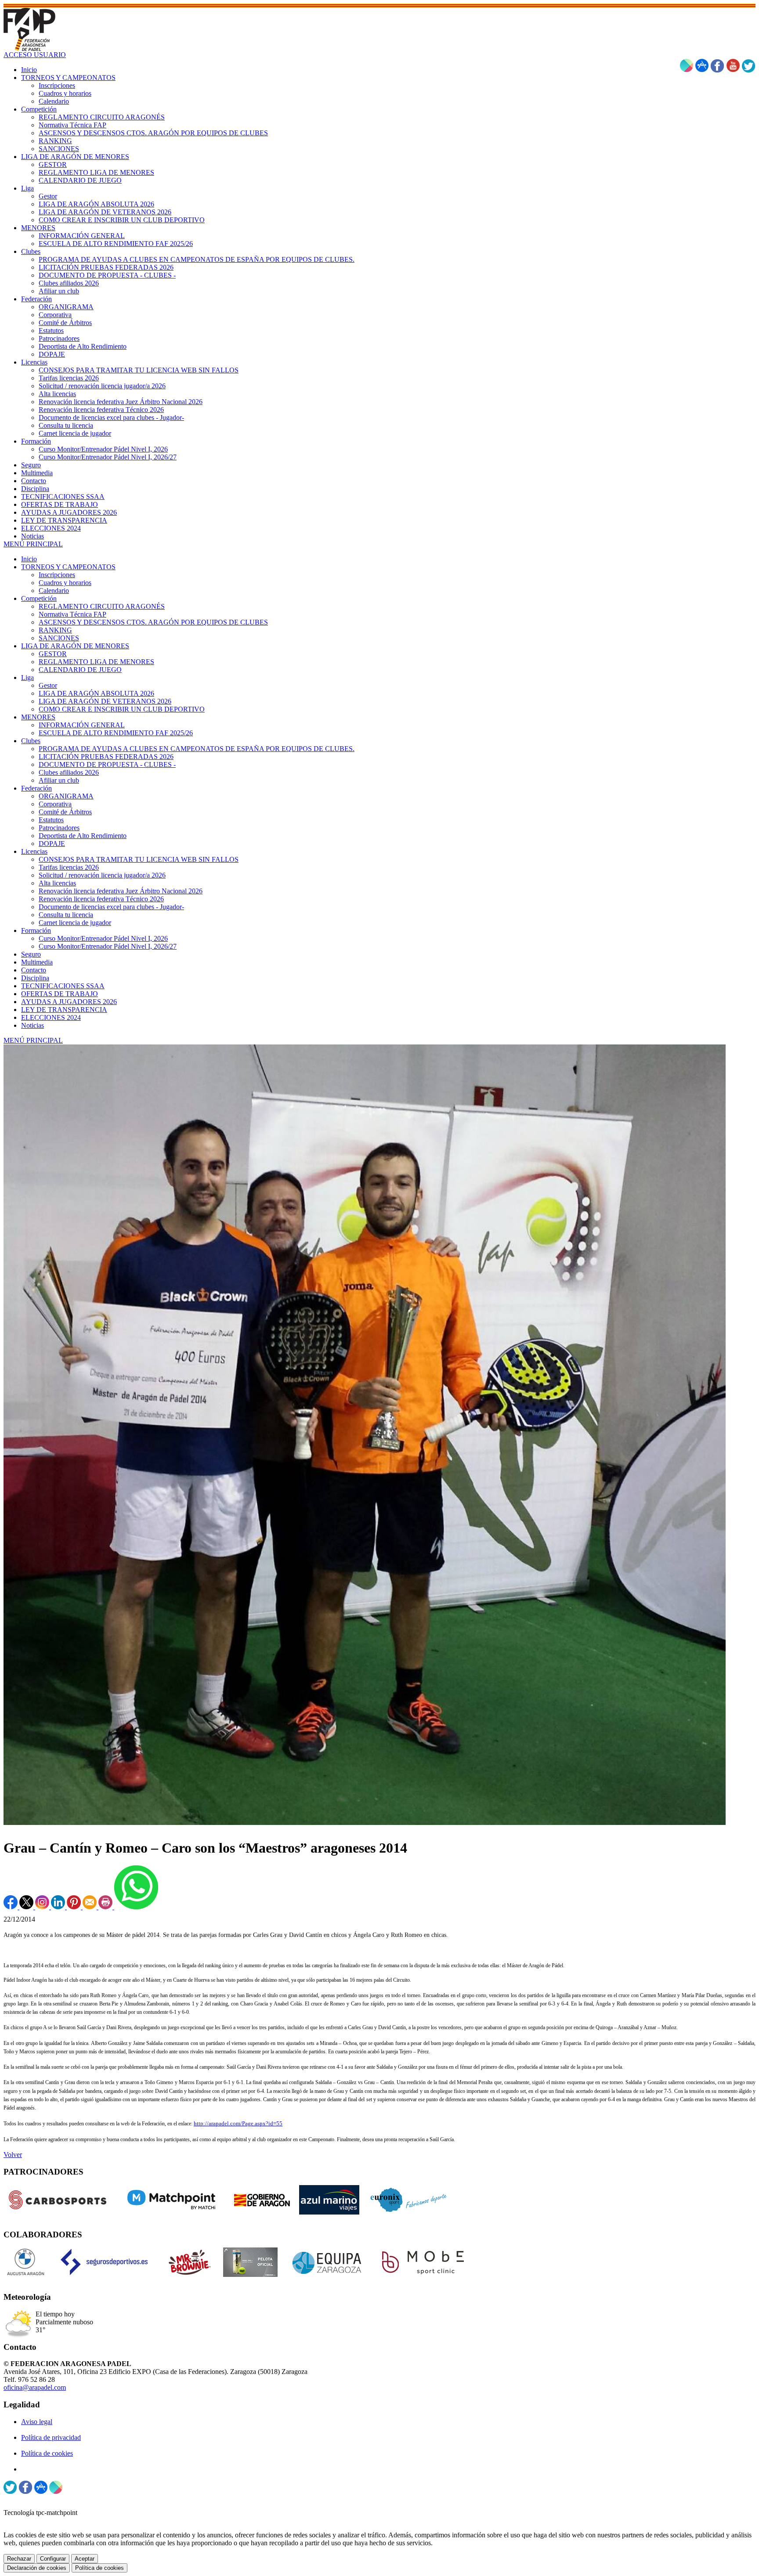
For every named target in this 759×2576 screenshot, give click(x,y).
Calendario (54, 591)
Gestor (48, 685)
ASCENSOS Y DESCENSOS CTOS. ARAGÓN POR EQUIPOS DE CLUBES (153, 622)
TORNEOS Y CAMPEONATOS (68, 567)
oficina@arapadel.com (35, 2387)
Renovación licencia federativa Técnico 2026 (101, 899)
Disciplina (35, 978)
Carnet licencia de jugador (75, 923)
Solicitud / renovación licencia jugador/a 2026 (102, 875)
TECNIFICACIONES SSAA (63, 986)
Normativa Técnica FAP (72, 614)
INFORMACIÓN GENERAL (82, 725)
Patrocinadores (59, 828)
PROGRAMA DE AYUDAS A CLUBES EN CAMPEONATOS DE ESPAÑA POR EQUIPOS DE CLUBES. (197, 749)
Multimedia (37, 962)
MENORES (38, 717)
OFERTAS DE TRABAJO (60, 994)
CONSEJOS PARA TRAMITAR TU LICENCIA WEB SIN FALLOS (139, 859)
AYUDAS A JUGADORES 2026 (69, 1002)
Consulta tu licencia (66, 915)
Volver (13, 2155)
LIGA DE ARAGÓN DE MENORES (75, 646)
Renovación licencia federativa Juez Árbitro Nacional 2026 (121, 891)
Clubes (31, 741)
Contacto (34, 970)
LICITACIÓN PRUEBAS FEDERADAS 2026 (106, 757)
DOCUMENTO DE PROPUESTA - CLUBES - (107, 764)
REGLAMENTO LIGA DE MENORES (96, 662)
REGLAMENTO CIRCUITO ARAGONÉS (102, 606)
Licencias (34, 851)
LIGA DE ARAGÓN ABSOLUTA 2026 (96, 693)
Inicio (29, 559)
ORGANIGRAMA (66, 796)
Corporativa (55, 804)
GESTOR (53, 654)
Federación (36, 788)
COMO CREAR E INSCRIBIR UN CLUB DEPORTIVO (122, 709)
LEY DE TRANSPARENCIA (64, 1010)
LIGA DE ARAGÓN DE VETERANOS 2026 (105, 701)
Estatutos (51, 820)
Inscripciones (57, 575)
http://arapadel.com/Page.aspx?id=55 (238, 2123)
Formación (36, 930)
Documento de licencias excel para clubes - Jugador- (111, 907)
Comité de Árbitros (65, 812)
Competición (39, 598)
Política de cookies (47, 2453)
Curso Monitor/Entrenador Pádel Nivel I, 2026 (103, 938)
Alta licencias (57, 883)
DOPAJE (52, 844)
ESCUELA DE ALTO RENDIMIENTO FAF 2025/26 (116, 733)
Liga (27, 677)
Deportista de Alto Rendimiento (83, 836)
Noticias (33, 1025)
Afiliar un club (59, 780)
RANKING (55, 630)
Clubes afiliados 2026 (69, 772)
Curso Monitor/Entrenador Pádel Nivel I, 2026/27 (108, 946)
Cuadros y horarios (65, 583)
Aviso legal (37, 2422)
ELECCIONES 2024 (51, 1017)
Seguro (31, 954)
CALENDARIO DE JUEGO (80, 670)
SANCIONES (59, 638)
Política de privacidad (51, 2437)
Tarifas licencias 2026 (69, 867)
